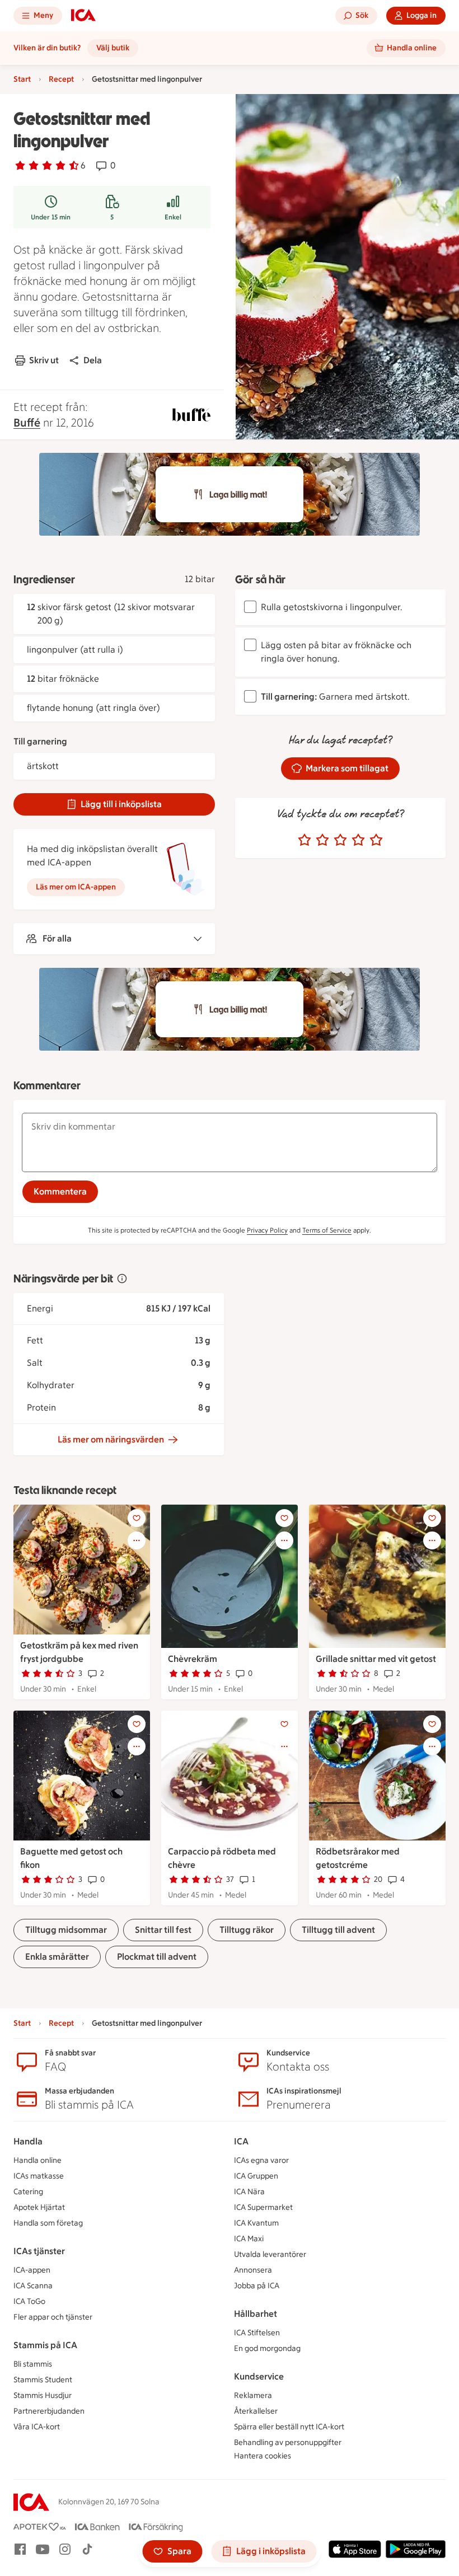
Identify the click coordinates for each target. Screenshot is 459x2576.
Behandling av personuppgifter (288, 2442)
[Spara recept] (137, 1518)
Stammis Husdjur (43, 2395)
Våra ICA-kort (37, 2427)
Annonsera (253, 2270)
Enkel (173, 217)
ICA (241, 2141)
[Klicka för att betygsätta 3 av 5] (340, 840)
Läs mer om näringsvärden (111, 1439)
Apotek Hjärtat (39, 2207)
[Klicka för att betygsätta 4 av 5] (358, 840)
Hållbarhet (256, 2314)
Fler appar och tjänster (53, 2317)
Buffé (27, 423)
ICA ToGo (29, 2301)
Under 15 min (51, 217)
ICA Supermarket (263, 2207)
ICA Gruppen (256, 2176)
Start (22, 79)
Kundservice (259, 2376)
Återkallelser (256, 2411)
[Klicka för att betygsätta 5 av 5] (376, 840)
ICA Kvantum (256, 2223)
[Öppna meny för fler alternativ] (137, 1540)
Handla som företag (48, 2223)
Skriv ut (44, 360)
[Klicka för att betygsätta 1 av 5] (305, 840)
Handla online (38, 2160)
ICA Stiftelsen (257, 2333)
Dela (93, 360)
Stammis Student (43, 2380)
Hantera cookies (263, 2456)
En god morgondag (267, 2348)
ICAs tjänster (39, 2251)
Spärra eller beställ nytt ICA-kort (289, 2427)
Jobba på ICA (257, 2286)
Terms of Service (327, 1230)
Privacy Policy (267, 1230)
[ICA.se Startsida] (83, 16)
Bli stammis (33, 2364)
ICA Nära (249, 2192)
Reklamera (253, 2395)
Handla (28, 2141)
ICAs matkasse (39, 2176)
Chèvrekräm (193, 1659)
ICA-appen (32, 2270)
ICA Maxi (249, 2239)
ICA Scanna (33, 2286)
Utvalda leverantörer (270, 2254)
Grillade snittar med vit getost (376, 1659)
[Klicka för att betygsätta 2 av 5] (322, 840)
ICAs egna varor (261, 2160)
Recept (61, 79)
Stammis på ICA (45, 2345)
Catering (28, 2192)
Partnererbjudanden (49, 2411)
